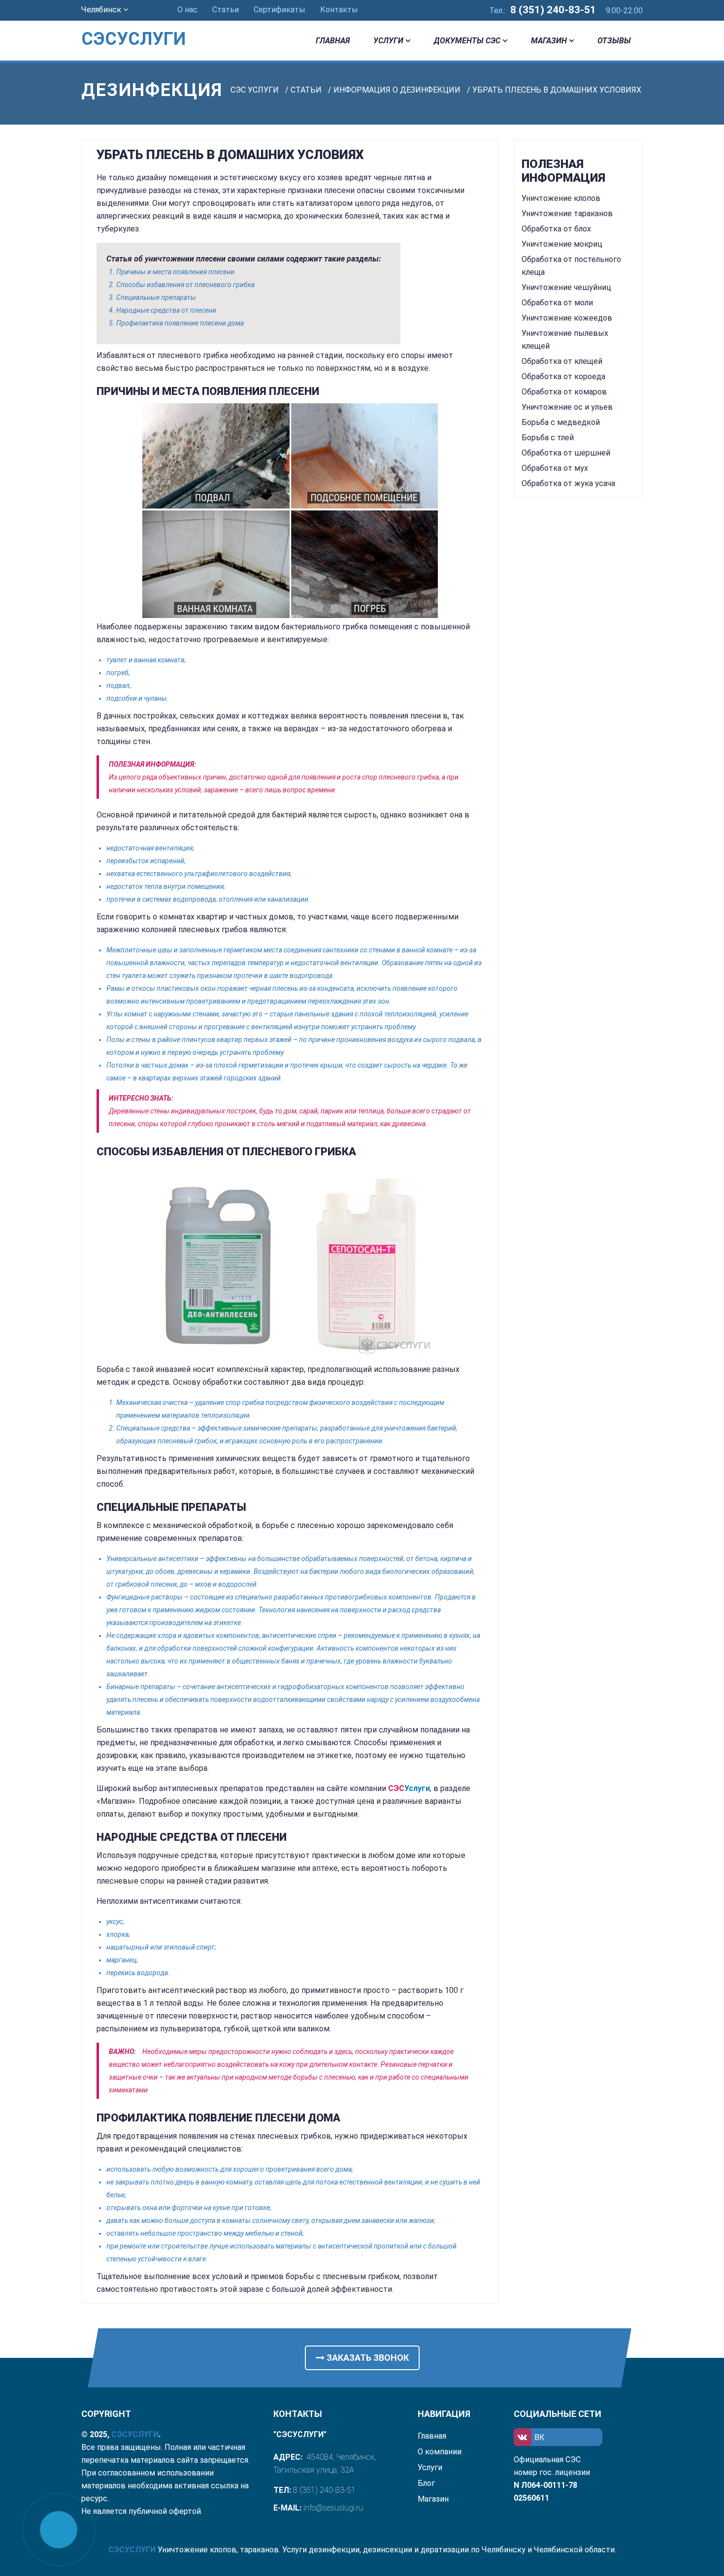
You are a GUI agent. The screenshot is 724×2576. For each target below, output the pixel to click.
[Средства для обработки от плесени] (290, 1262)
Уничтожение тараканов (567, 213)
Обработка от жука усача (568, 483)
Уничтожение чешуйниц (566, 287)
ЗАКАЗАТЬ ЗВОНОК (367, 2358)
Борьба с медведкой (561, 422)
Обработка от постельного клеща (571, 266)
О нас (187, 10)
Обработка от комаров (564, 392)
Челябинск (102, 10)
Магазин (549, 41)
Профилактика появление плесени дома (180, 323)
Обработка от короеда (563, 376)
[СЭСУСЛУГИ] (146, 25)
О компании (440, 2452)
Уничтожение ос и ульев (567, 407)
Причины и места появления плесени (175, 272)
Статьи (226, 10)
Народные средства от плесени (166, 310)
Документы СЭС (467, 41)
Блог (426, 2483)
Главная (333, 41)
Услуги (388, 41)
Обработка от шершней (566, 453)
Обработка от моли (557, 303)
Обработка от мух (555, 468)
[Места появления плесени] (290, 511)
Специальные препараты (156, 297)
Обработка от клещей (562, 361)
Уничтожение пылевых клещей (565, 340)
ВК (540, 2437)
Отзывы (614, 41)
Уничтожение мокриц (562, 244)
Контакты (339, 10)
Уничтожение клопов (561, 198)
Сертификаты (280, 10)
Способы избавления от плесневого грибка (185, 285)
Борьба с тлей (548, 438)
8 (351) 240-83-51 (553, 10)
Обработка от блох (556, 229)
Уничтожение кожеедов (567, 318)
